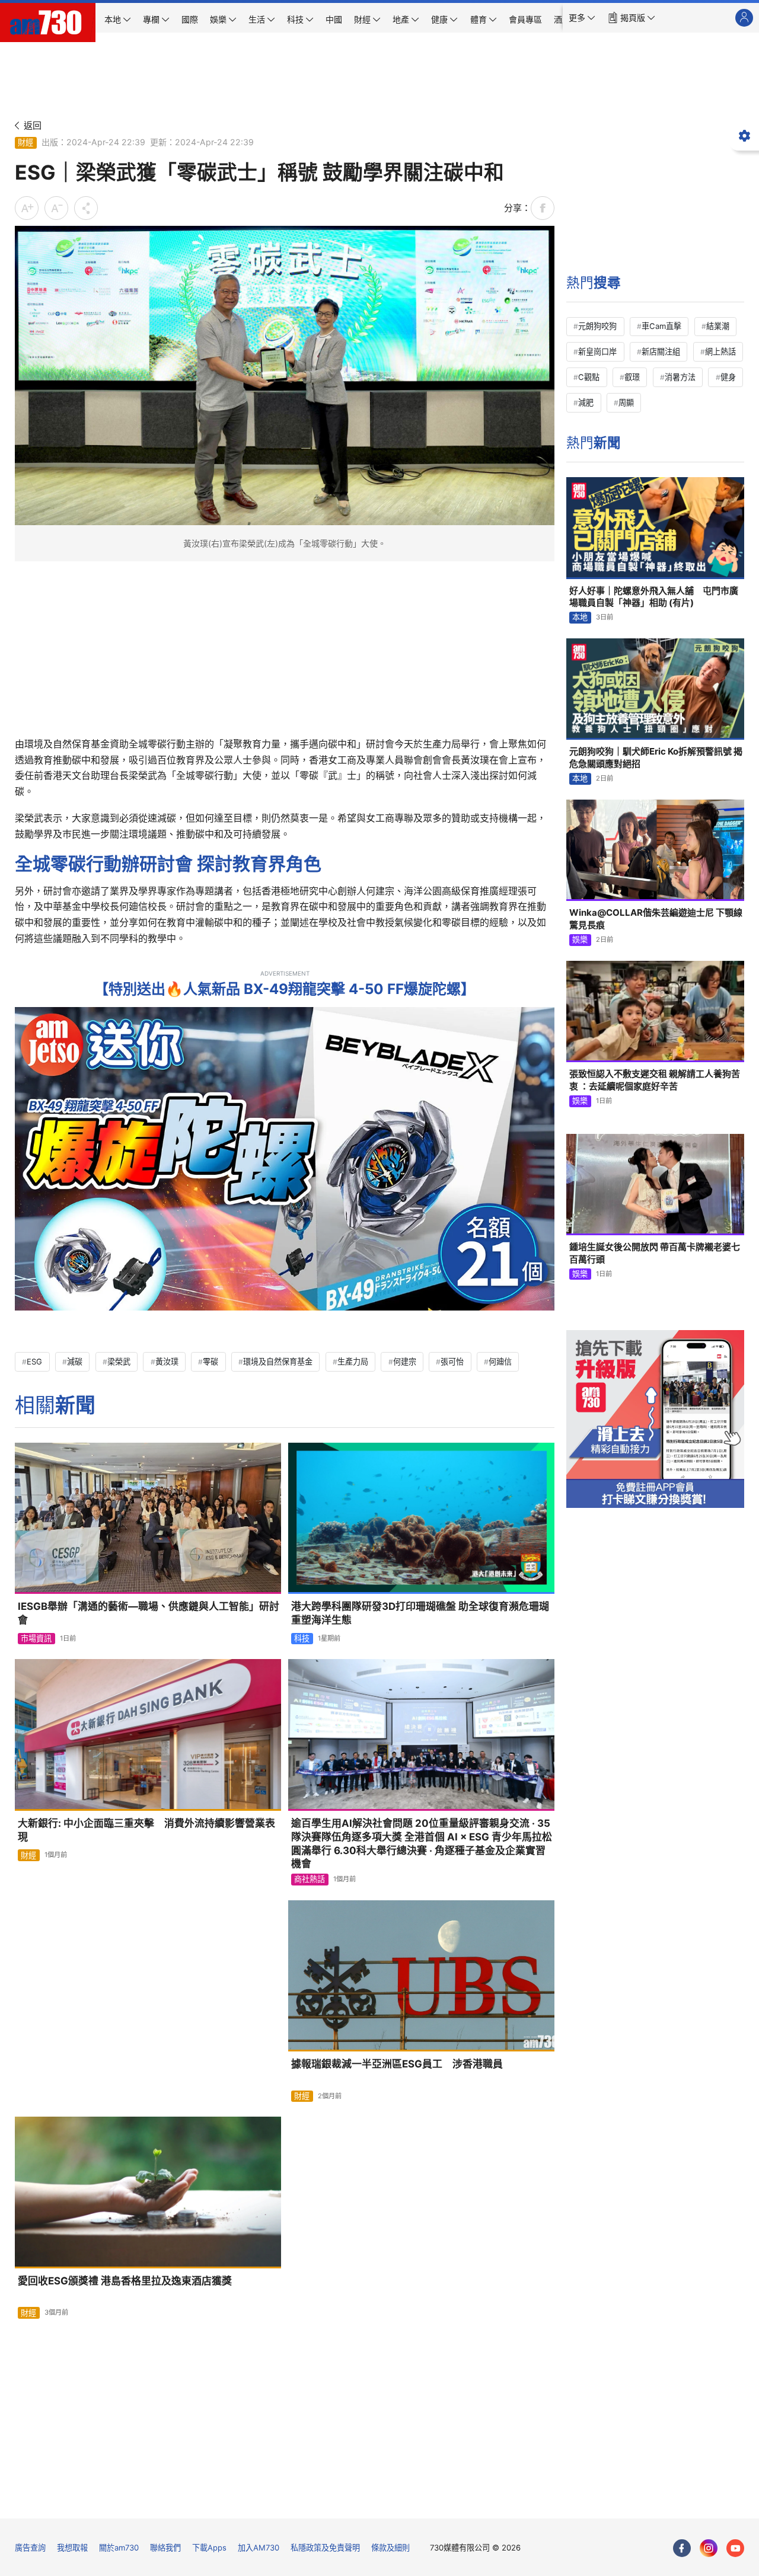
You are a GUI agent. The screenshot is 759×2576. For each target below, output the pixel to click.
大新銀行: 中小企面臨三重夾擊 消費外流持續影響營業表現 (146, 1830)
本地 (580, 617)
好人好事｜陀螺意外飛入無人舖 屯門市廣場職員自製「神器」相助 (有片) (654, 597)
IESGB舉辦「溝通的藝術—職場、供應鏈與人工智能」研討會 (149, 1613)
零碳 (211, 1361)
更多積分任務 (441, 2501)
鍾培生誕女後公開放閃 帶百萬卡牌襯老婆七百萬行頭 (655, 1253)
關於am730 (119, 2548)
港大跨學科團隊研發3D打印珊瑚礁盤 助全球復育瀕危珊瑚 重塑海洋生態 (420, 1613)
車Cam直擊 (661, 326)
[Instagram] (709, 2548)
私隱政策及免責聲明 (325, 2548)
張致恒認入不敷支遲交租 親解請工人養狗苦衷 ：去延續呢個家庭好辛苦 (655, 1080)
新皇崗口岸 (597, 351)
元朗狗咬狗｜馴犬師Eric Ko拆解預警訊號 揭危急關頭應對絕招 (656, 757)
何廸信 (500, 1361)
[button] (582, 18)
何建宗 (405, 1361)
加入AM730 (259, 2548)
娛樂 (580, 939)
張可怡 (452, 1361)
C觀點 (589, 377)
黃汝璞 (167, 1361)
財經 (25, 142)
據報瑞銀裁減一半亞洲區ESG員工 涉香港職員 (397, 2064)
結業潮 (718, 326)
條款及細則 (390, 2548)
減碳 (75, 1361)
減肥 (586, 402)
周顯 (626, 402)
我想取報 (72, 2548)
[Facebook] (682, 2548)
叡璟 (632, 377)
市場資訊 (36, 1638)
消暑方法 (680, 377)
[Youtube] (735, 2548)
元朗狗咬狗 (597, 326)
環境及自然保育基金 (278, 1361)
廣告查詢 (30, 2548)
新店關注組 (661, 351)
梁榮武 (119, 1361)
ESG (34, 1361)
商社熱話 (310, 1879)
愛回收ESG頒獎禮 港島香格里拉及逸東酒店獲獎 (125, 2281)
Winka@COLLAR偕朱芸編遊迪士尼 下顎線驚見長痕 (656, 918)
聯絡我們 (165, 2548)
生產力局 (353, 1361)
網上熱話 (720, 351)
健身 (728, 377)
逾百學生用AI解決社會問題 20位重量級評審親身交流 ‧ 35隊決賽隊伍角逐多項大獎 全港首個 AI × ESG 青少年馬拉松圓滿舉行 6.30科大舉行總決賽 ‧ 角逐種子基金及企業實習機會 (422, 1843)
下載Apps (209, 2548)
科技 (302, 1638)
